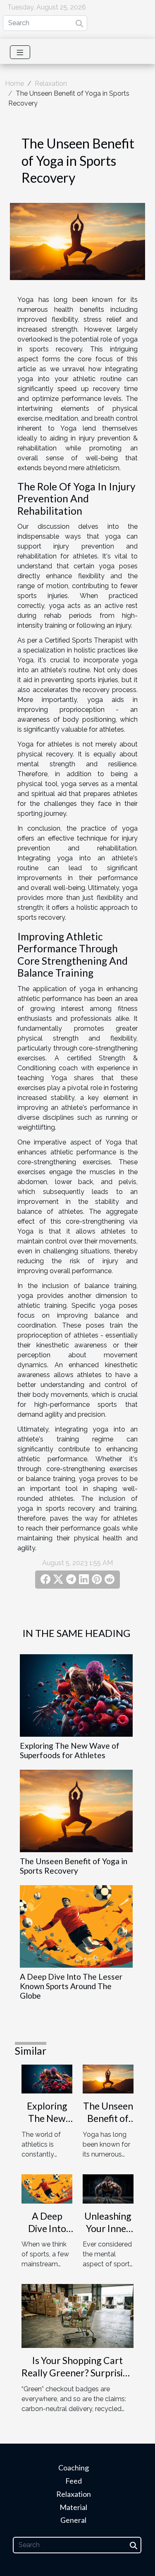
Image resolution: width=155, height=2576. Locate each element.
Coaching (74, 2468)
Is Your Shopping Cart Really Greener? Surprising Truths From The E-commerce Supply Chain (77, 2379)
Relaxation (51, 84)
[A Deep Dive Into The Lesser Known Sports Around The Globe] (76, 1926)
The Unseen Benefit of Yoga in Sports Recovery (74, 1866)
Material (73, 2507)
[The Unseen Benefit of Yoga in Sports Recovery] (76, 1811)
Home (14, 84)
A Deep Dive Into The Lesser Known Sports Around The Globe (71, 1986)
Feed (74, 2481)
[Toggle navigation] (20, 52)
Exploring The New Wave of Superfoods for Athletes (70, 1750)
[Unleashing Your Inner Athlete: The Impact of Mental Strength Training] (108, 2189)
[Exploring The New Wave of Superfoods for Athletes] (76, 1695)
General (73, 2520)
